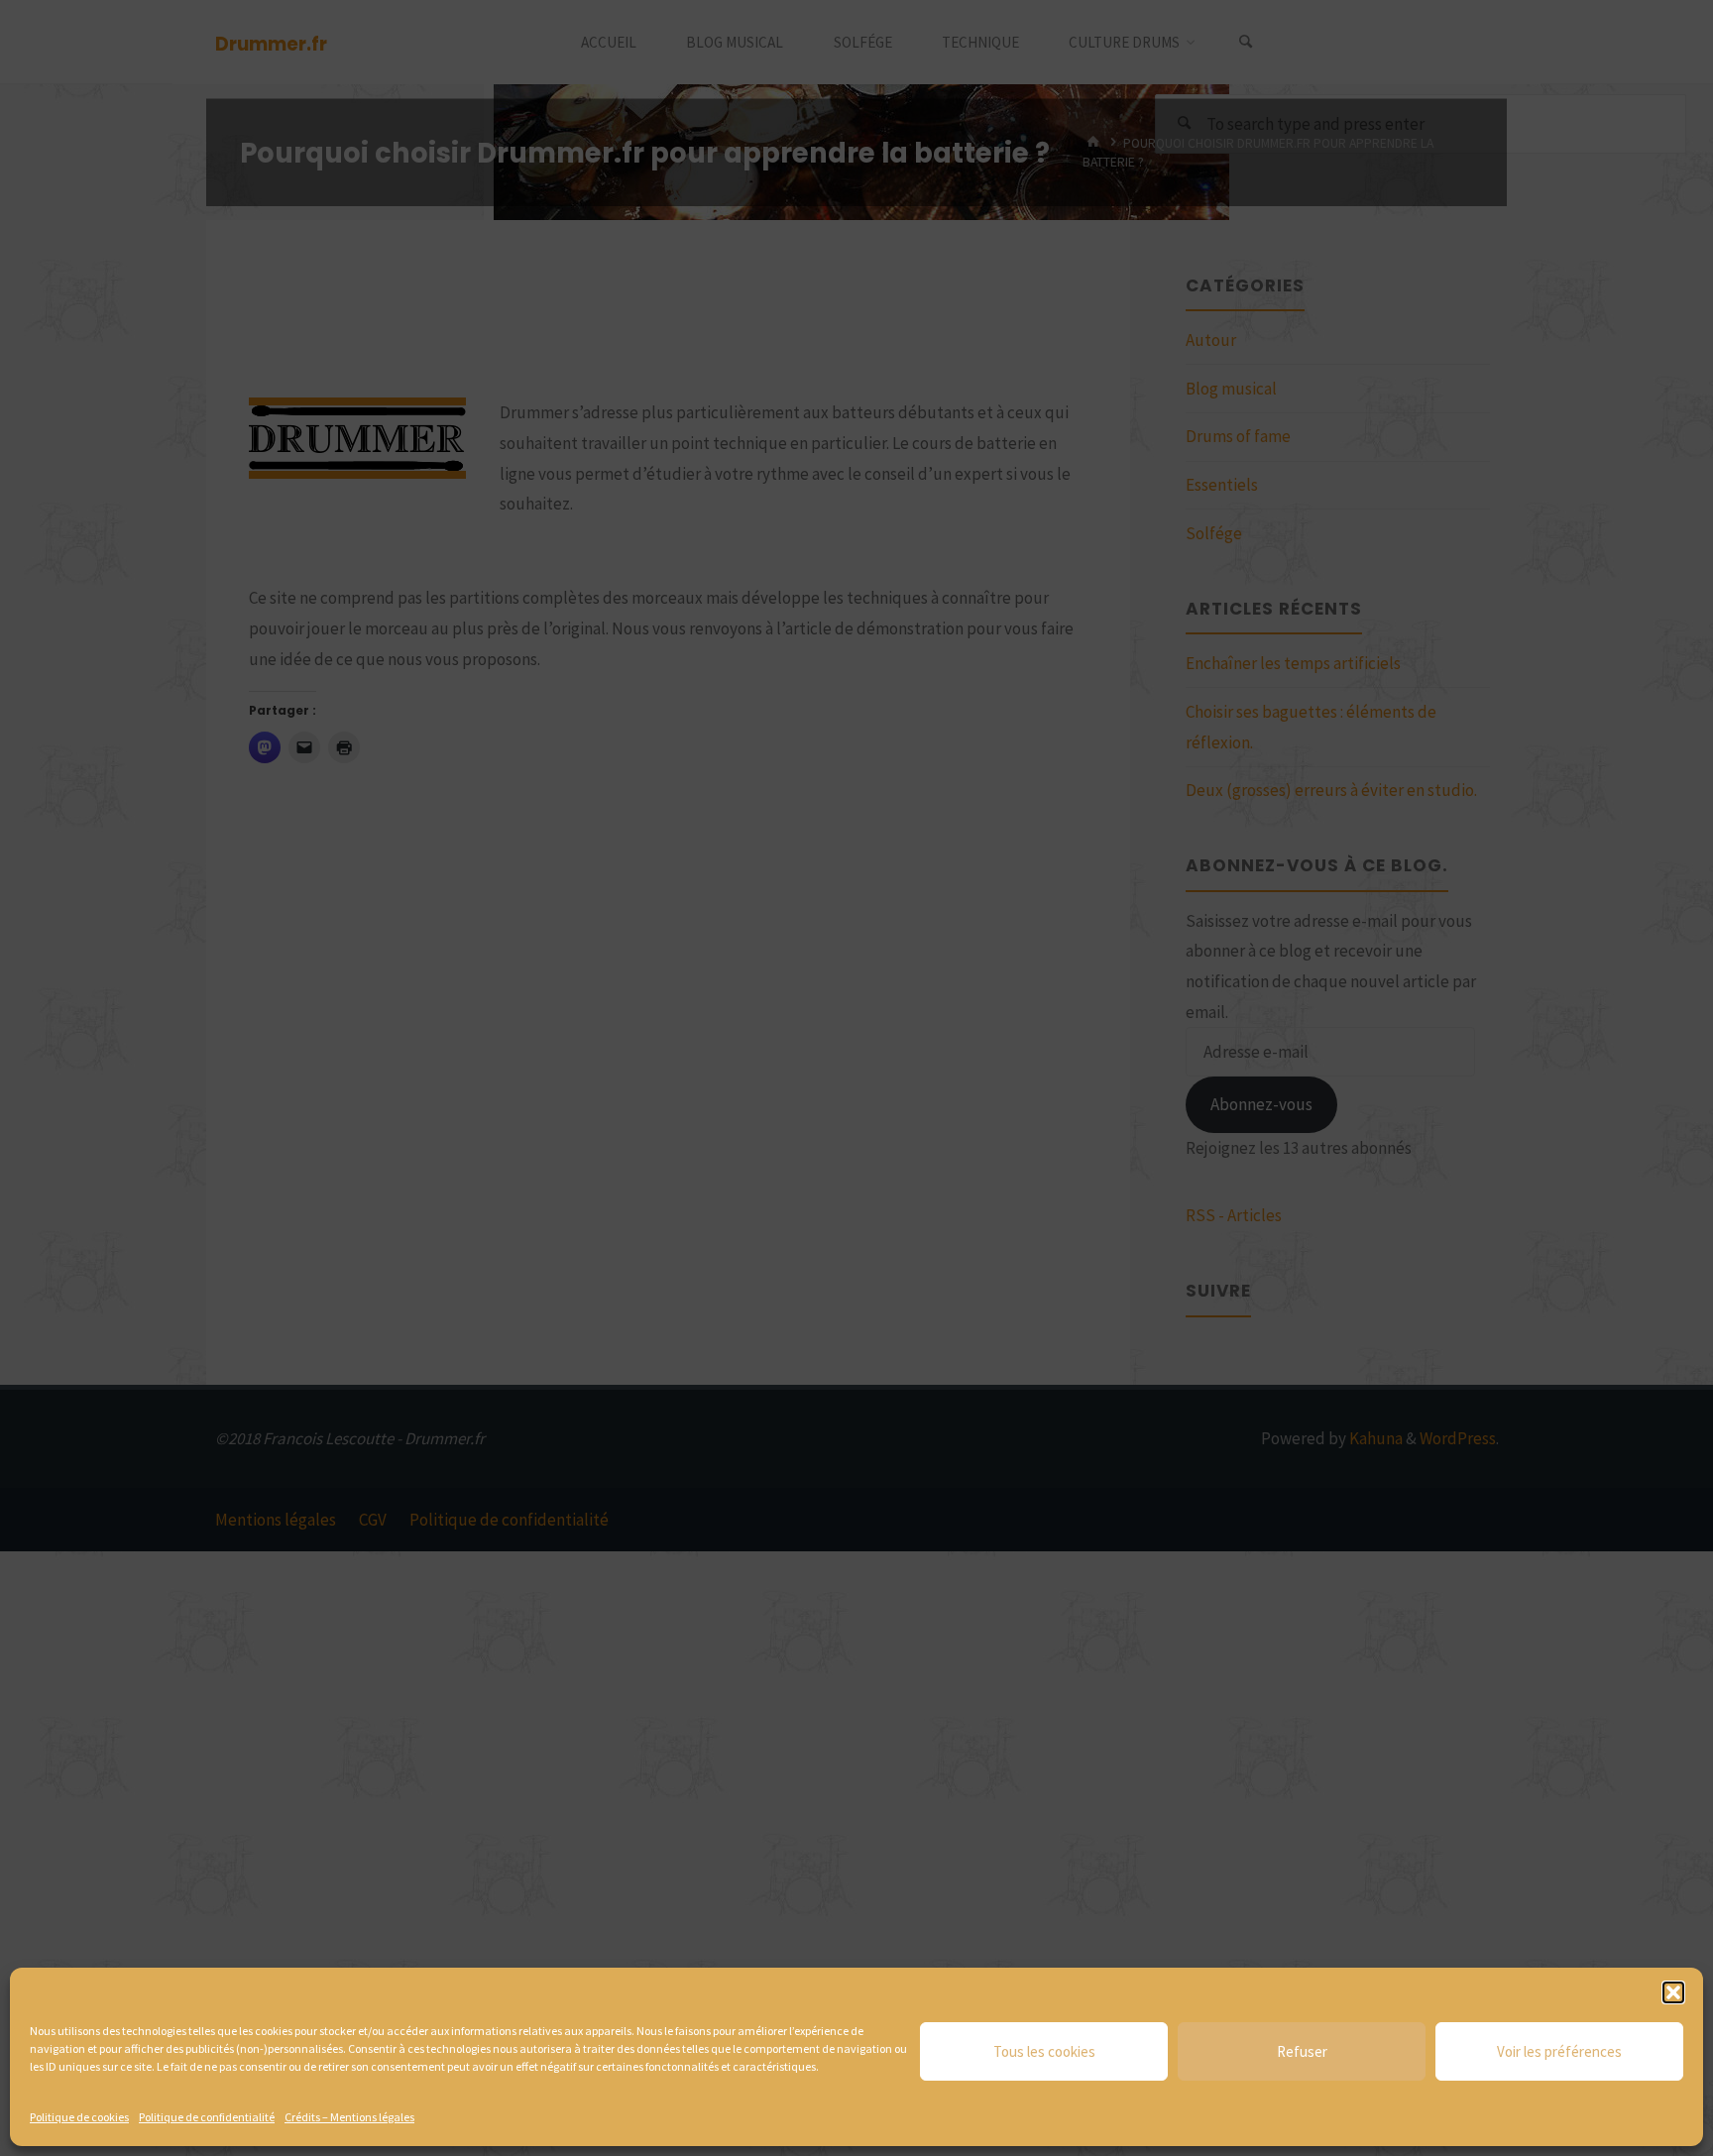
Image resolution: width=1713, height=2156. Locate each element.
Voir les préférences (1559, 2051)
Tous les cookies (1044, 2051)
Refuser (1302, 2051)
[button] (1673, 1992)
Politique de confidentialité (207, 2117)
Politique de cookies (79, 2117)
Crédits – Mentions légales (349, 2117)
